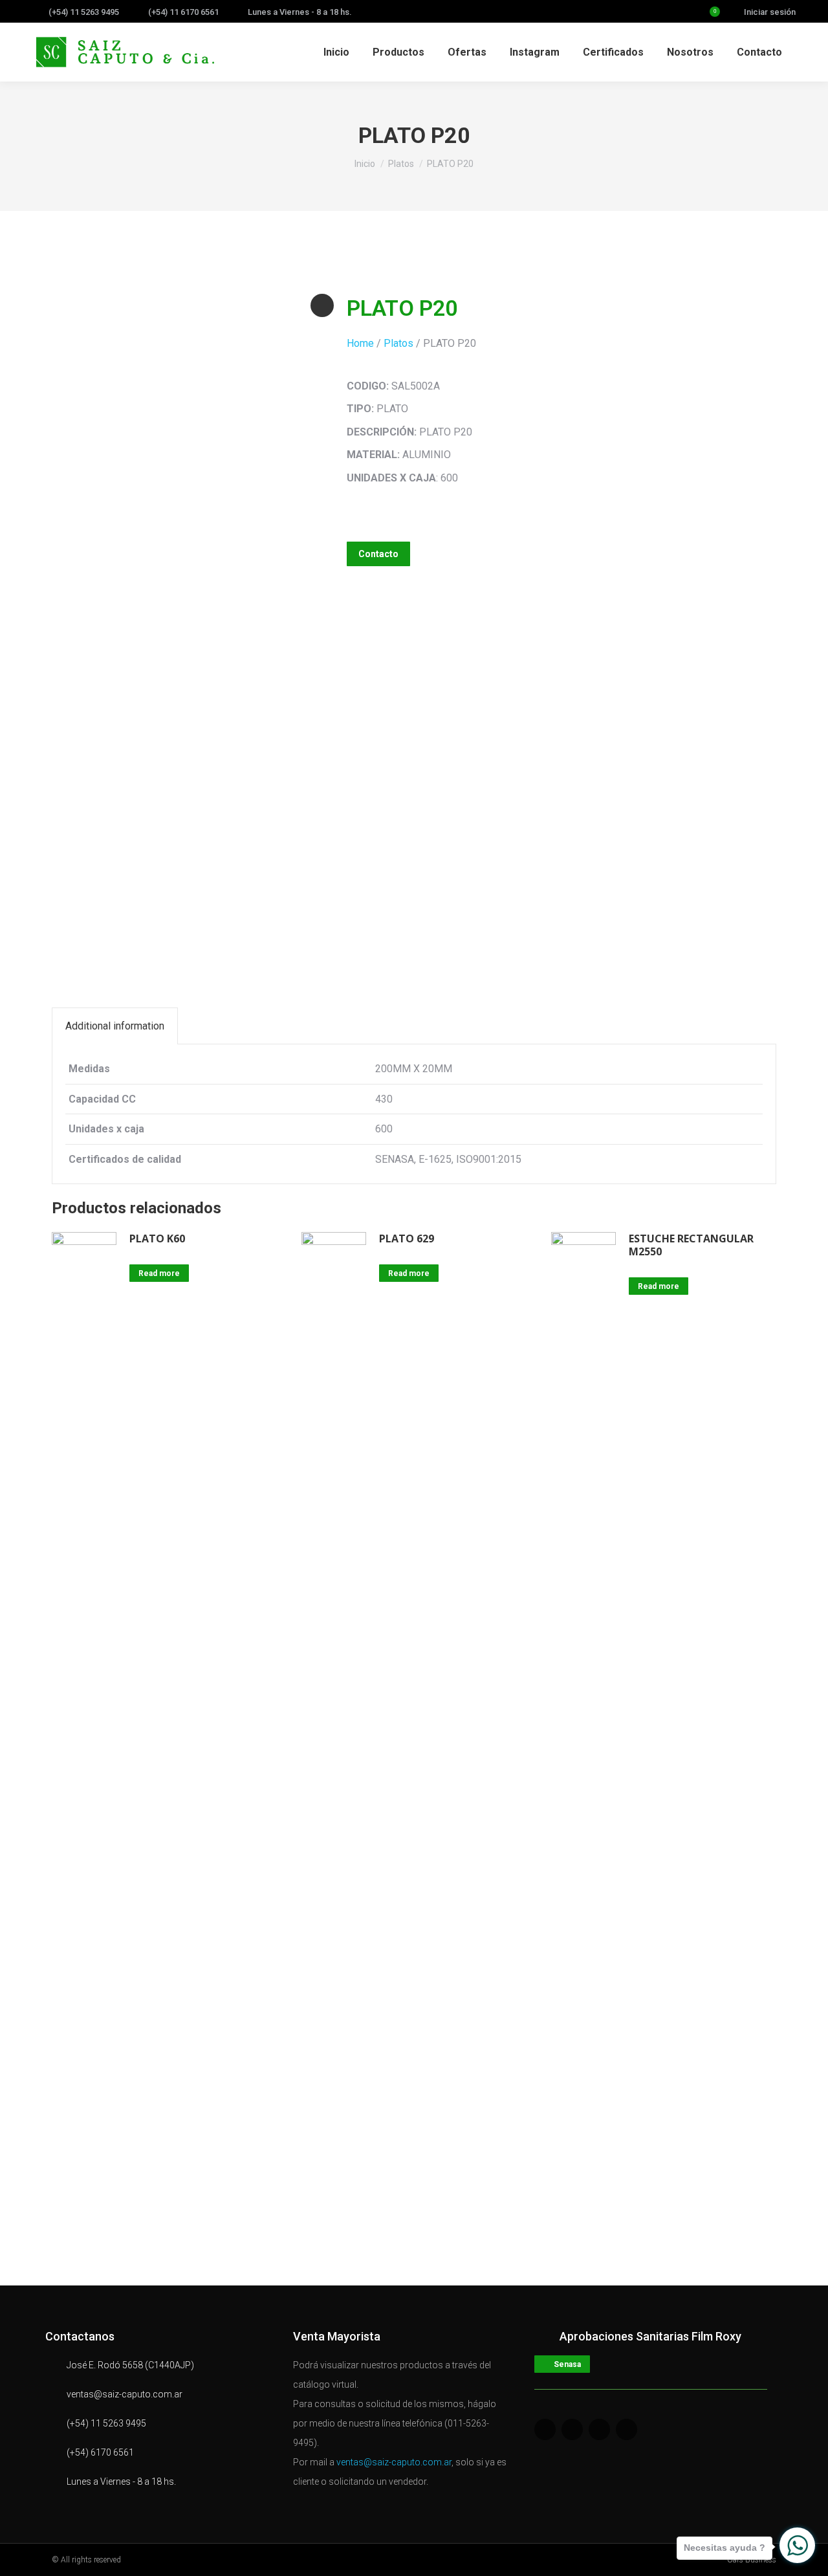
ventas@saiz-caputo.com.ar (394, 2462)
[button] (378, 554)
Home (360, 343)
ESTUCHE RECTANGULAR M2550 (691, 1245)
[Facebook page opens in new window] (616, 12)
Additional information (115, 1026)
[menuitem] (336, 52)
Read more (159, 1273)
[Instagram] (626, 2429)
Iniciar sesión (770, 12)
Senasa (567, 2364)
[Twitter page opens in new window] (637, 12)
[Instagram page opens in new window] (657, 12)
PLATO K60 (157, 1238)
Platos (398, 343)
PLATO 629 (407, 1238)
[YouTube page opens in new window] (677, 12)
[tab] (115, 1026)
